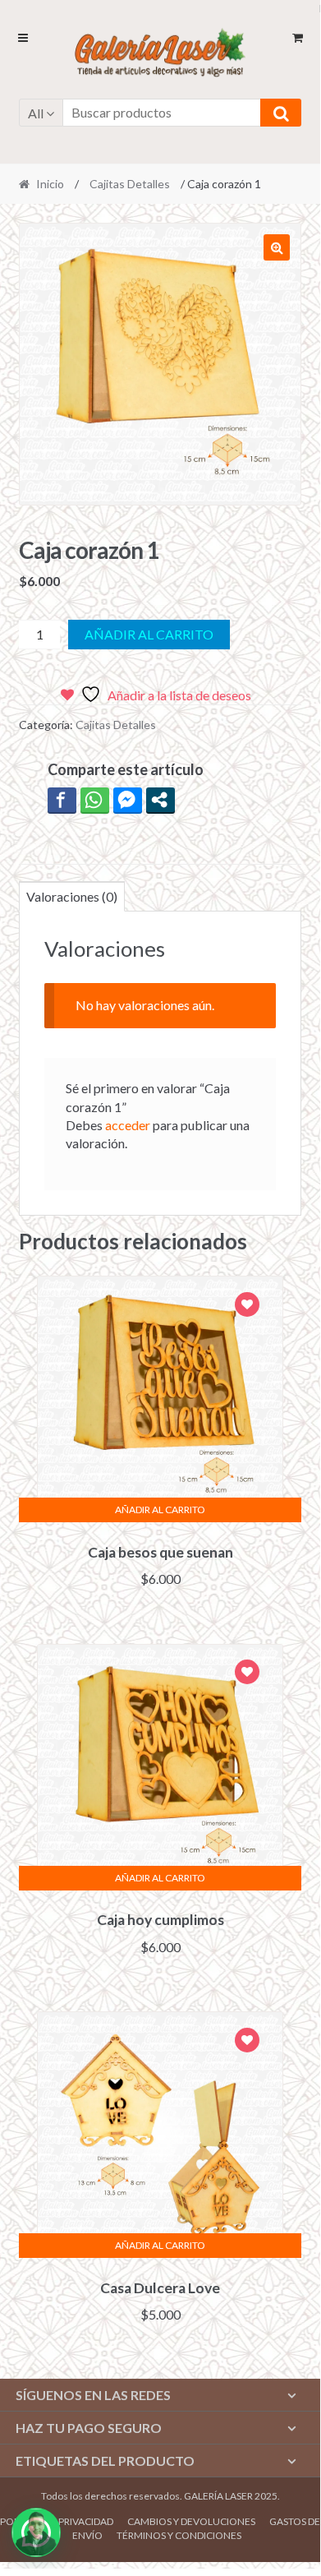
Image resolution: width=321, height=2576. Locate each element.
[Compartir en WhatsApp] (95, 800)
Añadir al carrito (149, 634)
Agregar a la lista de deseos (247, 1306)
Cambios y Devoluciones (191, 2521)
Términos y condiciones (179, 2535)
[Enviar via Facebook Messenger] (128, 800)
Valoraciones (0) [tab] (72, 896)
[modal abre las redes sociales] (160, 800)
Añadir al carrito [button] (160, 1510)
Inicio (50, 184)
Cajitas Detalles (130, 184)
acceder (128, 1125)
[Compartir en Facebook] (62, 800)
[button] (277, 247)
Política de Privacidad (57, 2521)
